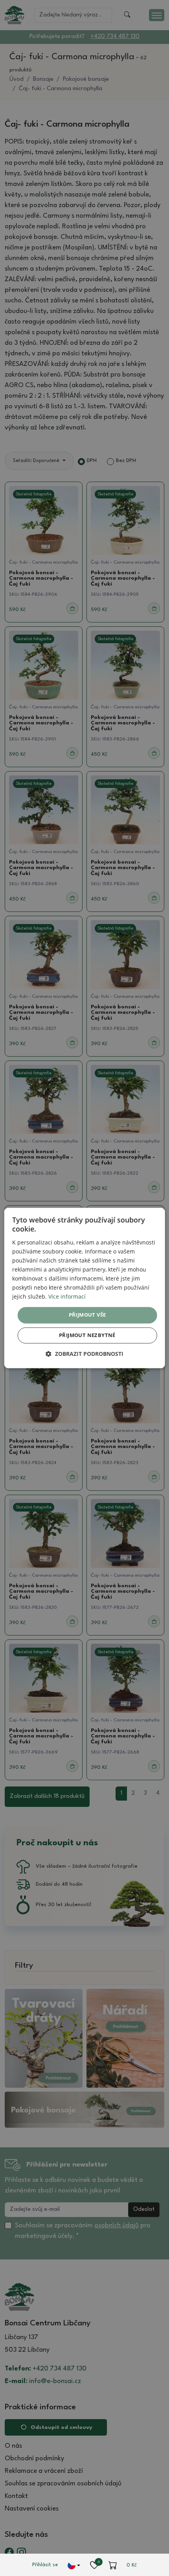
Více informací (67, 1297)
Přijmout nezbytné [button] (87, 1335)
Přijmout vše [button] (87, 1315)
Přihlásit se (45, 2565)
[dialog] (85, 1288)
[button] (84, 1354)
